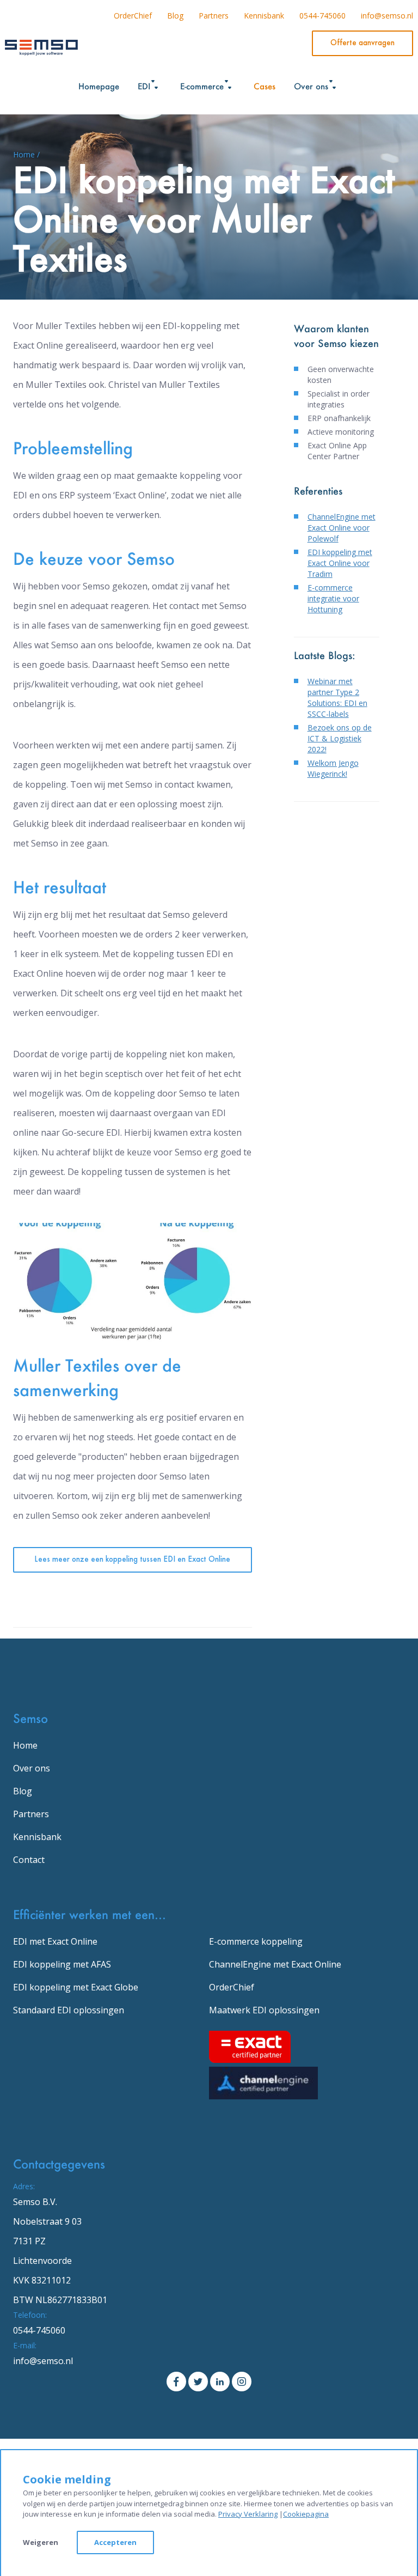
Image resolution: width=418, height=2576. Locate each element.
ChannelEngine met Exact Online (275, 1964)
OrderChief (133, 16)
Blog (175, 16)
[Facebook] (176, 2380)
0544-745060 (322, 16)
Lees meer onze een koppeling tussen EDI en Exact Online (132, 1560)
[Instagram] (242, 2380)
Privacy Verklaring (248, 2514)
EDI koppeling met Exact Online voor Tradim (340, 563)
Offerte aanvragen (362, 43)
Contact (29, 1860)
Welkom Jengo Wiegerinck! (333, 768)
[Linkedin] (220, 2380)
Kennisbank (264, 16)
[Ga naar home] (41, 45)
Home (25, 1745)
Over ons (32, 1768)
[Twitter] (198, 2380)
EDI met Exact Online (55, 1941)
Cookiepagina (306, 2514)
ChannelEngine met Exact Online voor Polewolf (342, 528)
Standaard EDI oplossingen (69, 2010)
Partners (214, 16)
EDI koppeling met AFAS (62, 1964)
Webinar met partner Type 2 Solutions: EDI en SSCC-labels (337, 698)
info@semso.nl (387, 16)
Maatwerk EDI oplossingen (264, 2010)
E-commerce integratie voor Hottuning (333, 598)
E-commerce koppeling (256, 1941)
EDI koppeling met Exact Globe (76, 1987)
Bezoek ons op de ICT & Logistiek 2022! (340, 738)
